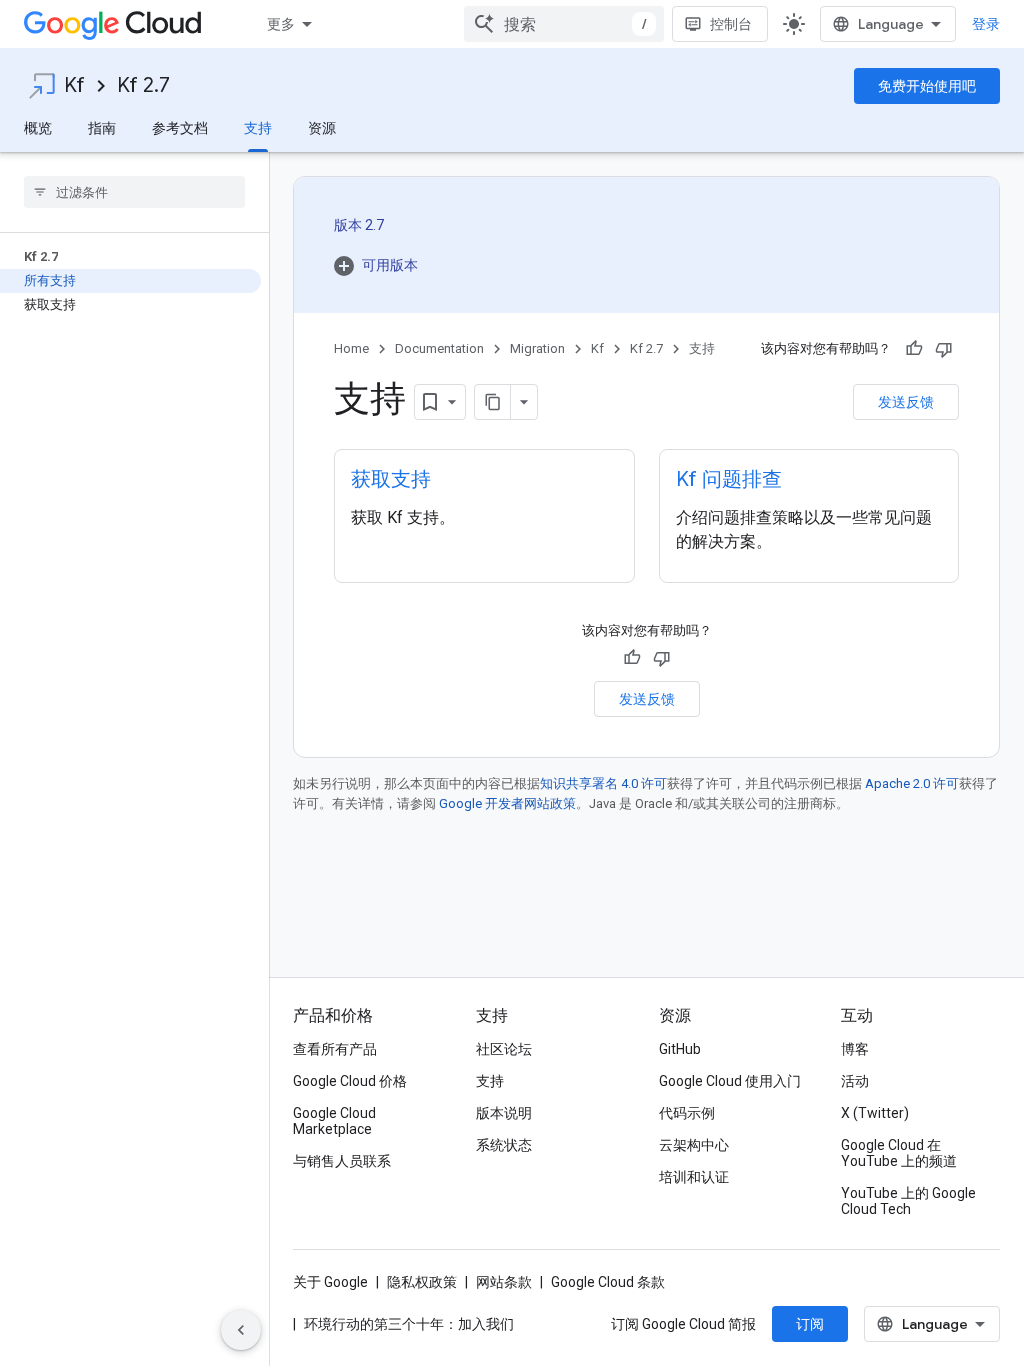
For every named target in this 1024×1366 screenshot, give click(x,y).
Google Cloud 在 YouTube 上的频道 (899, 1153)
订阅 (810, 1324)
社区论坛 (504, 1049)
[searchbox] (134, 192)
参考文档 (180, 128)
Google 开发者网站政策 (507, 803)
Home (351, 348)
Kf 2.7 (143, 85)
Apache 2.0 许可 (912, 783)
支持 (258, 128)
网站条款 (504, 1282)
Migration (537, 348)
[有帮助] (914, 349)
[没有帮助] (944, 349)
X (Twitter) (875, 1113)
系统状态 (504, 1145)
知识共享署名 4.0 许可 (603, 783)
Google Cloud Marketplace (334, 1121)
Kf (74, 85)
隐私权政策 (422, 1282)
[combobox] (564, 24)
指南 (102, 128)
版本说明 (504, 1113)
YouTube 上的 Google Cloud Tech (908, 1201)
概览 (38, 128)
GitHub (680, 1049)
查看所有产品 (335, 1049)
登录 (986, 24)
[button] (376, 265)
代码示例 (687, 1113)
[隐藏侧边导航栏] (241, 1330)
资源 (322, 128)
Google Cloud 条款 (608, 1282)
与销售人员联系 (342, 1161)
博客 (855, 1049)
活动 (855, 1081)
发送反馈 (906, 402)
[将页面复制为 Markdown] (493, 402)
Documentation (439, 348)
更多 (281, 24)
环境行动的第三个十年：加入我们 (409, 1324)
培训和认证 (694, 1177)
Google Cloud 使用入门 (730, 1081)
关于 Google (330, 1282)
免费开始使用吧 (927, 86)
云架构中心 (694, 1145)
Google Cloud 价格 (350, 1081)
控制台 (731, 24)
